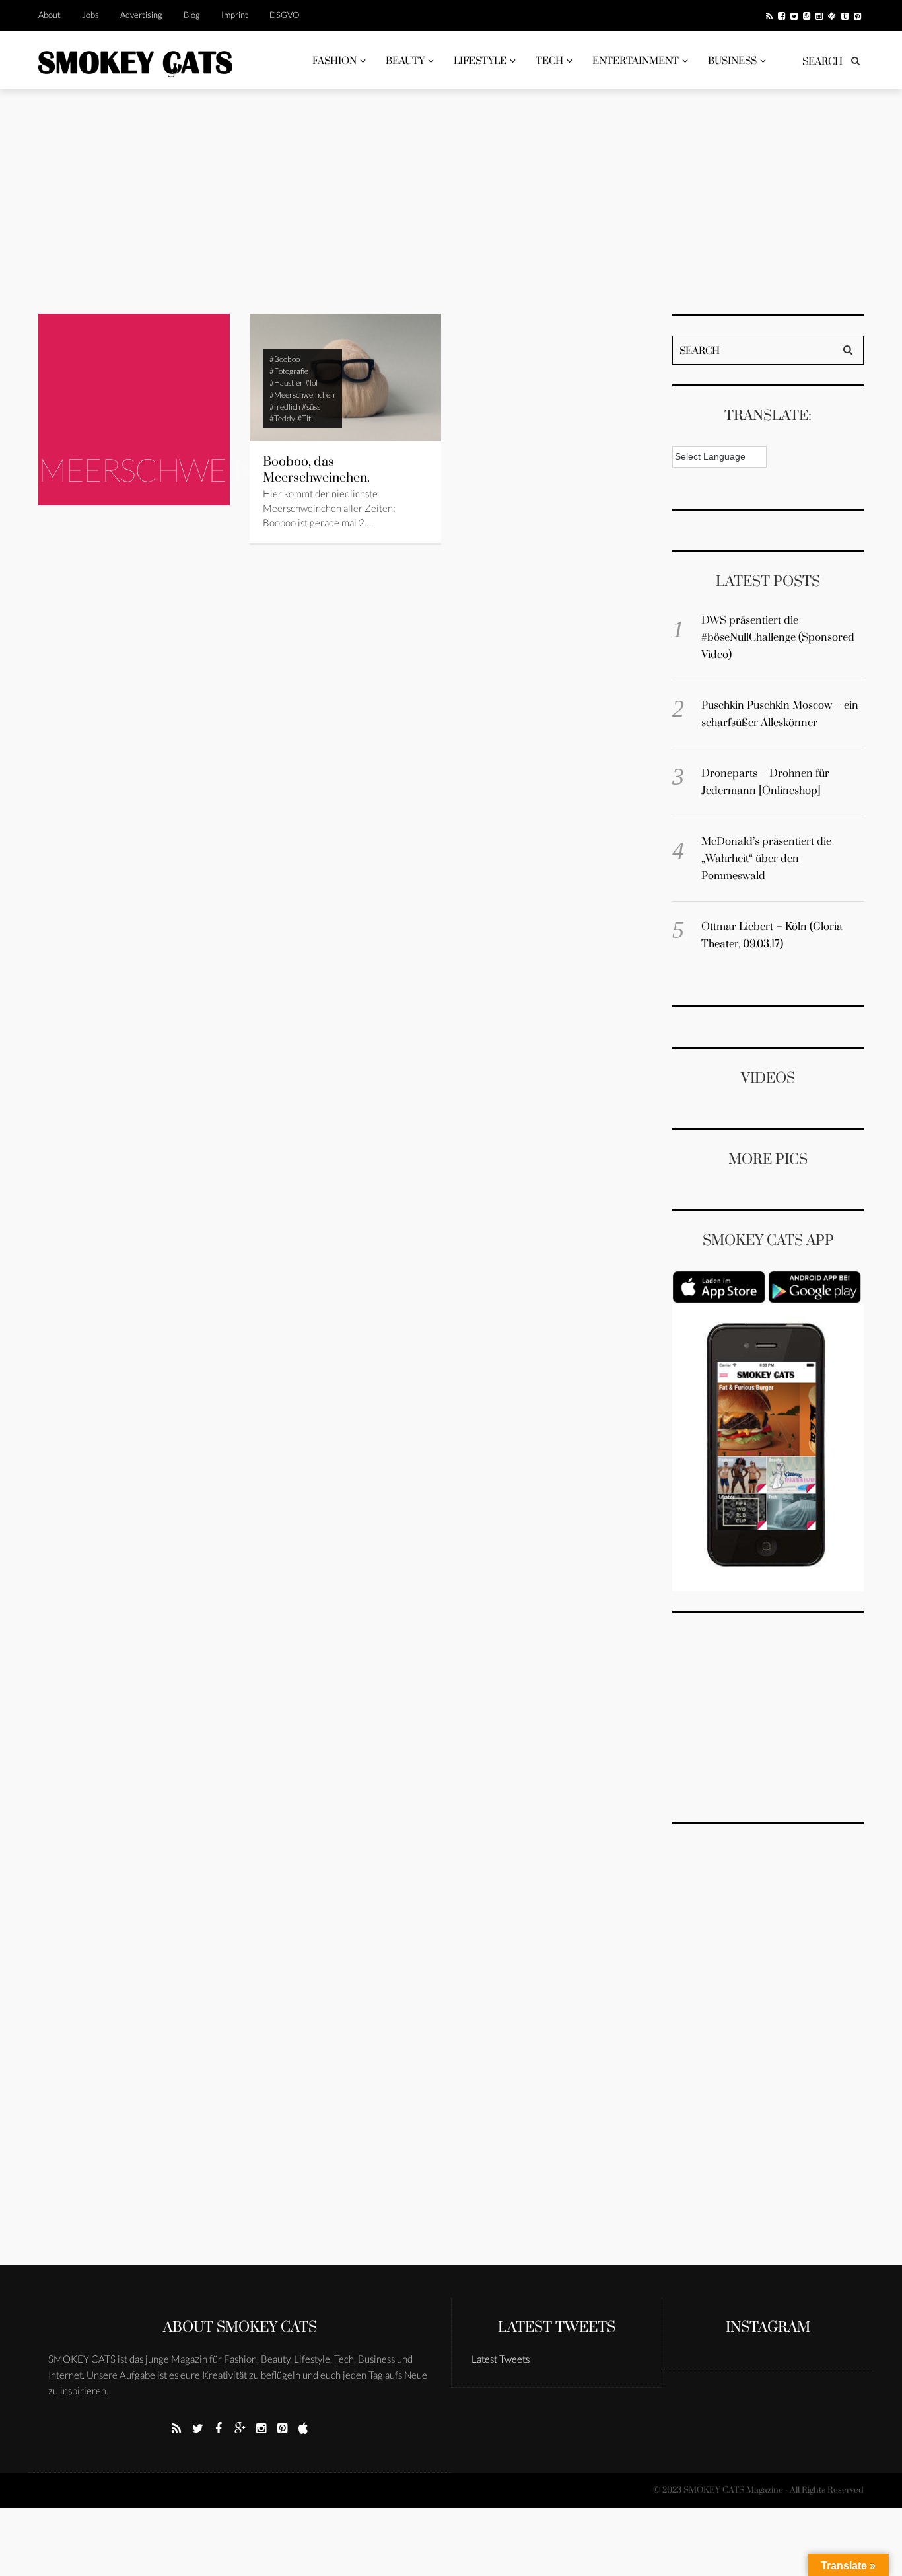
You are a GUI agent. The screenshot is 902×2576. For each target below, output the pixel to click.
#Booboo (285, 359)
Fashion (334, 61)
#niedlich (285, 407)
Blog (192, 15)
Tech (549, 61)
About (50, 15)
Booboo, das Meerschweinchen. (316, 470)
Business (732, 61)
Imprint (235, 15)
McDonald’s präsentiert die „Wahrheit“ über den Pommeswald (766, 859)
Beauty (405, 61)
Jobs (90, 15)
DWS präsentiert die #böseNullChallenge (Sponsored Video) (778, 637)
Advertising (141, 15)
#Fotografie (289, 371)
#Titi (305, 418)
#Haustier (286, 383)
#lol (311, 383)
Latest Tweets (557, 2327)
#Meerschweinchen (302, 395)
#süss (311, 407)
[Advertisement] (451, 201)
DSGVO (284, 15)
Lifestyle (480, 61)
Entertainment (636, 61)
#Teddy (282, 418)
